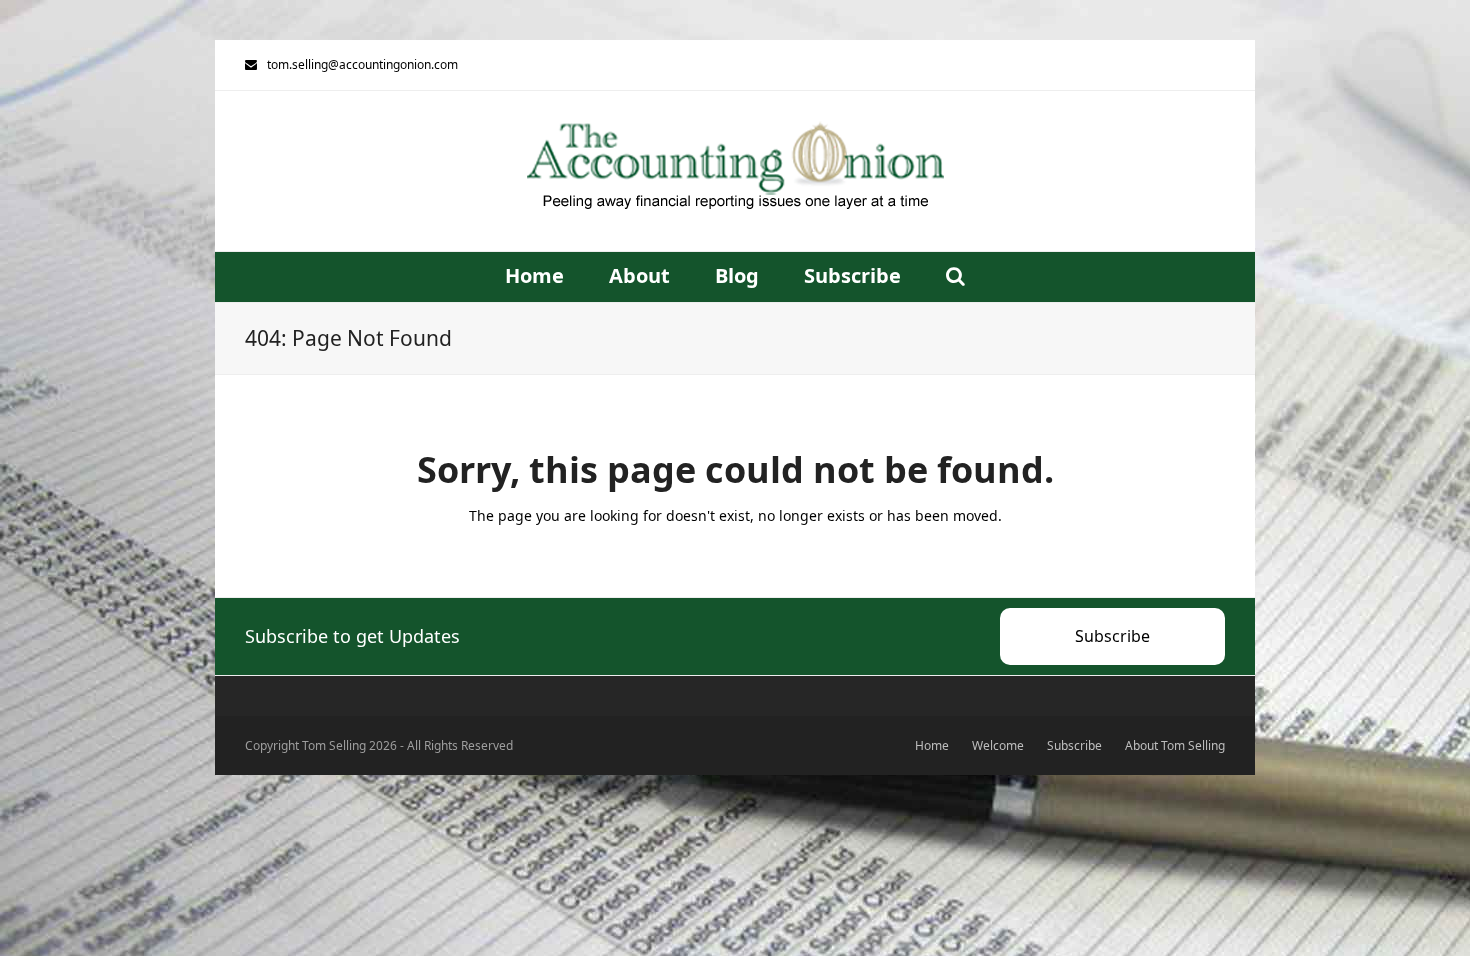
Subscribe (1112, 636)
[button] (955, 277)
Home (932, 745)
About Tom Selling (1175, 745)
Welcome (998, 745)
